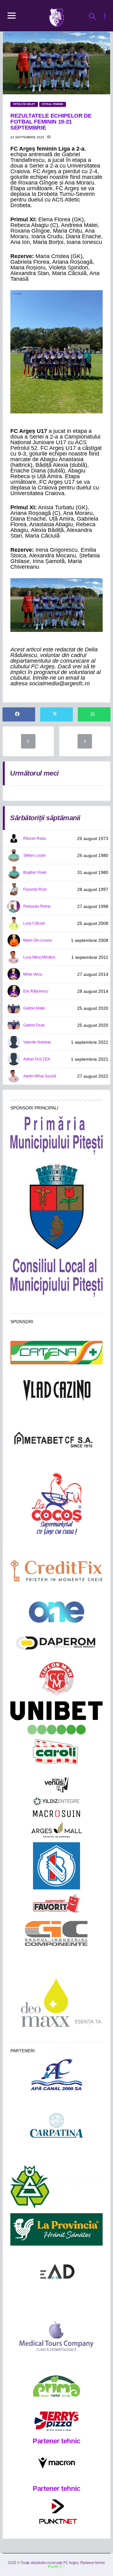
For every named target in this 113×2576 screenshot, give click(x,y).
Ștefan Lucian (35, 855)
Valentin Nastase (37, 1042)
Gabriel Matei (34, 1008)
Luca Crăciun (34, 923)
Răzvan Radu (35, 838)
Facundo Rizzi (35, 889)
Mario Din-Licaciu (38, 940)
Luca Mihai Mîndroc (39, 957)
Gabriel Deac (34, 1025)
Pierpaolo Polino (37, 906)
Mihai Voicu (33, 974)
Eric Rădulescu (36, 991)
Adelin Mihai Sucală (40, 1076)
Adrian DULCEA (37, 1059)
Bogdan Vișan (35, 872)
